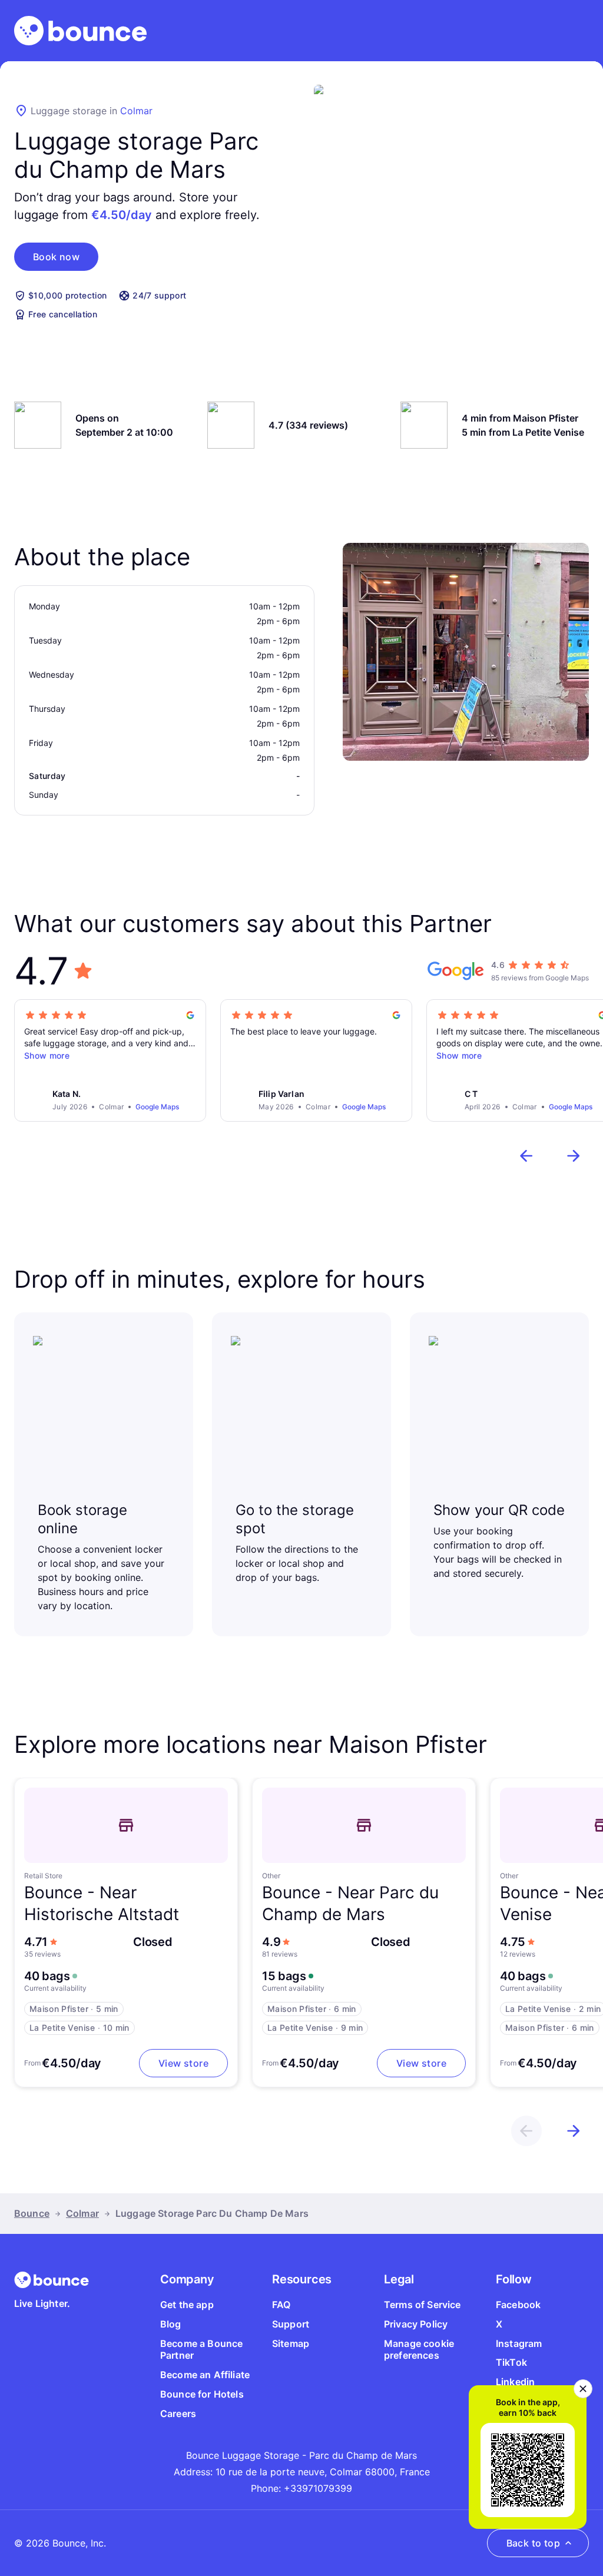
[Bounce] (80, 31)
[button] (56, 257)
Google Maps (157, 1107)
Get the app (187, 2305)
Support (291, 2324)
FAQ (281, 2305)
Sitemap (291, 2343)
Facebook (518, 2305)
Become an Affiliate (205, 2375)
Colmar (136, 111)
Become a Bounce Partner (201, 2350)
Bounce (32, 2213)
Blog (171, 2324)
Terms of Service (423, 2305)
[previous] (526, 1156)
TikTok (511, 2362)
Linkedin (515, 2382)
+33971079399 (318, 2488)
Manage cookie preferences (419, 2350)
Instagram (519, 2343)
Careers (178, 2413)
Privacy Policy (416, 2324)
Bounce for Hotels (202, 2394)
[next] (574, 1156)
